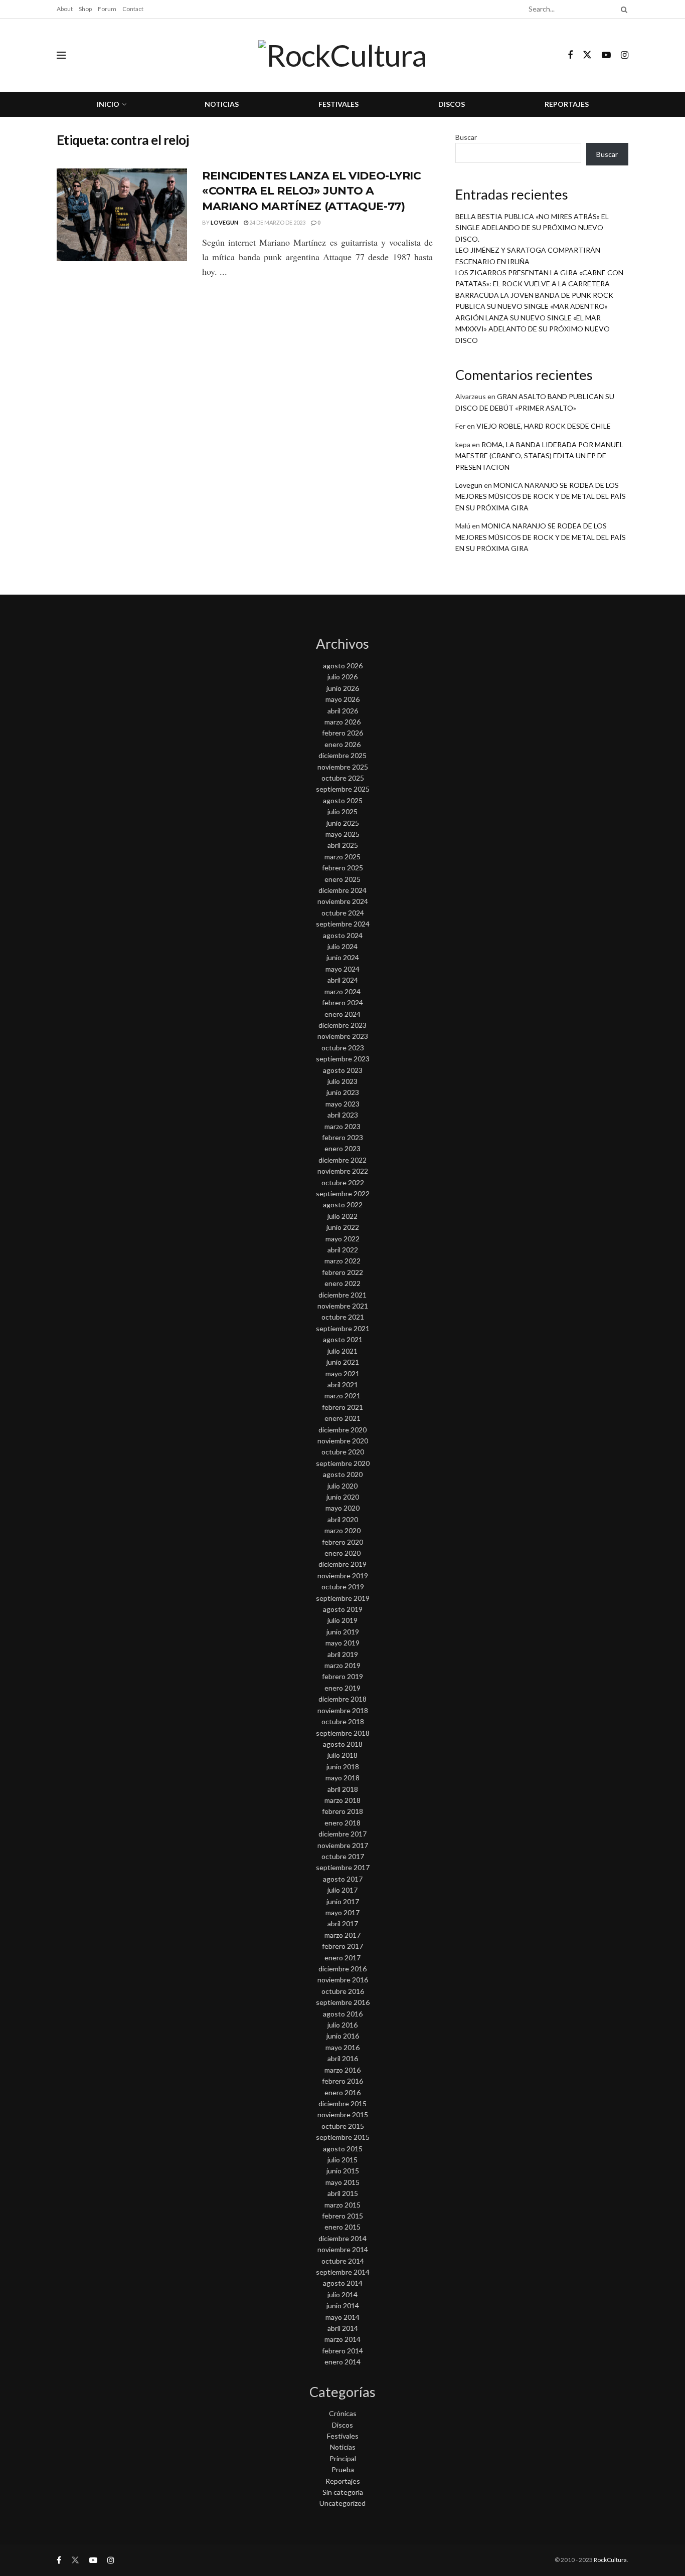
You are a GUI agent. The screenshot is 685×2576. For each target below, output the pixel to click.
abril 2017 (343, 1923)
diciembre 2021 (342, 1295)
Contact (133, 9)
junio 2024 (343, 957)
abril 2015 (343, 2193)
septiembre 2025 (343, 789)
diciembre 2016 (342, 1969)
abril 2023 (343, 1115)
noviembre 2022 (343, 1171)
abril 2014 (343, 2328)
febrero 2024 (342, 1002)
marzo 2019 (342, 1665)
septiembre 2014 (343, 2272)
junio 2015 (343, 2171)
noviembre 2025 (343, 767)
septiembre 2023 (343, 1059)
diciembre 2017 (342, 1834)
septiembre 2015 (343, 2137)
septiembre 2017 (343, 1867)
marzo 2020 (342, 1530)
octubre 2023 (343, 1048)
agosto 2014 (343, 2283)
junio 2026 (343, 688)
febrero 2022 (342, 1272)
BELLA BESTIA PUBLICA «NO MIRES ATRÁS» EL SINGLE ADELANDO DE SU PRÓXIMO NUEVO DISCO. (532, 228)
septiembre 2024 (343, 924)
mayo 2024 (342, 969)
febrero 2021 (342, 1407)
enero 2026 (342, 744)
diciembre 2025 (342, 755)
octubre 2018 (343, 1721)
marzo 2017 (342, 1935)
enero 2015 (342, 2227)
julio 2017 (342, 1890)
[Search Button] (622, 9)
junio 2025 (343, 823)
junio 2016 (343, 2036)
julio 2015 (342, 2160)
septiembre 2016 (343, 2002)
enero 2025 (342, 879)
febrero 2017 (342, 1946)
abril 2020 (343, 1519)
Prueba (343, 2469)
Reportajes (567, 104)
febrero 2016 (342, 2081)
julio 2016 (342, 2025)
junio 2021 (343, 1362)
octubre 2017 (343, 1856)
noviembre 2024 (343, 901)
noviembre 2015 (343, 2114)
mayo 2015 (342, 2182)
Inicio (108, 104)
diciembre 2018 (342, 1699)
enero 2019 (342, 1688)
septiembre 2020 (343, 1463)
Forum (107, 9)
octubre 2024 (343, 913)
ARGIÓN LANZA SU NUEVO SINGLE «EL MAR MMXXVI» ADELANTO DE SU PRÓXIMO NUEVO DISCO (533, 329)
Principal (343, 2458)
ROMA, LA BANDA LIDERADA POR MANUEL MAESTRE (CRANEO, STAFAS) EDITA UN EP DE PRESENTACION (539, 456)
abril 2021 (343, 1385)
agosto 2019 (343, 1609)
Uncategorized (342, 2503)
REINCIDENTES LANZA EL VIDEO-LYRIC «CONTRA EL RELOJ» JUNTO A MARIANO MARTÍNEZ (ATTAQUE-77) (311, 191)
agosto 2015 (343, 2149)
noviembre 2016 (343, 1980)
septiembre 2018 (343, 1733)
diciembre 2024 (342, 890)
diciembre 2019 (342, 1564)
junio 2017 (343, 1901)
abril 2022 (343, 1250)
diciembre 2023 (342, 1025)
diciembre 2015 (342, 2103)
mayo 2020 (342, 1508)
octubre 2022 (343, 1182)
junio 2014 (343, 2306)
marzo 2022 (342, 1261)
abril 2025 (343, 845)
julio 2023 (342, 1081)
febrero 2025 (342, 868)
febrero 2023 (342, 1137)
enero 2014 (342, 2362)
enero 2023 (342, 1148)
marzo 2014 (342, 2339)
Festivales (338, 104)
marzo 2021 (342, 1396)
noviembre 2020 (343, 1441)
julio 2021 (342, 1351)
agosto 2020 (343, 1474)
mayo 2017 (342, 1912)
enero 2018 (342, 1823)
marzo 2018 (342, 1800)
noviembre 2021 (343, 1306)
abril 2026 (343, 711)
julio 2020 (342, 1486)
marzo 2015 (342, 2205)
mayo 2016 (342, 2047)
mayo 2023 (342, 1104)
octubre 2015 (343, 2126)
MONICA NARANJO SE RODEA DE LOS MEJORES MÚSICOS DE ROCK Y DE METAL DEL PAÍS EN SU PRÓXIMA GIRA (541, 496)
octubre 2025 (343, 778)
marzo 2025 (342, 857)
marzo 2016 (342, 2070)
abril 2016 (343, 2058)
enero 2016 (342, 2092)
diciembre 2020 (342, 1430)
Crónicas (343, 2413)
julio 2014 (342, 2294)
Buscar (466, 137)
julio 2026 (342, 677)
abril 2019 (343, 1654)
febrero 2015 (342, 2216)
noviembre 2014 (343, 2249)
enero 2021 (342, 1418)
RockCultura (610, 2560)
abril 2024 (343, 980)
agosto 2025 (343, 800)
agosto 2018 (343, 1744)
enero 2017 (342, 1958)
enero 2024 (342, 1014)
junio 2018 (343, 1767)
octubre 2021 (343, 1317)
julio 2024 (342, 946)
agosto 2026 (343, 666)
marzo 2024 (342, 991)
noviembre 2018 (343, 1710)
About (65, 9)
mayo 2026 (342, 699)
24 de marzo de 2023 (277, 222)
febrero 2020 (342, 1542)
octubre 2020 (343, 1452)
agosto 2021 (343, 1339)
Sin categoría (343, 2492)
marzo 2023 (342, 1126)
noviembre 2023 (343, 1036)
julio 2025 (342, 811)
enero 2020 (342, 1553)
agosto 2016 (343, 2014)
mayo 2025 (342, 834)
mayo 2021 (342, 1373)
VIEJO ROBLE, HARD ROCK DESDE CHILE (544, 426)
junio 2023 (343, 1092)
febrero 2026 (342, 733)
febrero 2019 (342, 1676)
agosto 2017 (343, 1879)
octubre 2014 (343, 2261)
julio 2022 (342, 1216)
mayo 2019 (342, 1643)
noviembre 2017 (343, 1845)
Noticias (222, 104)
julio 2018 (342, 1755)
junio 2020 (343, 1497)
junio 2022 (343, 1227)
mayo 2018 (342, 1778)
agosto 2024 (343, 935)
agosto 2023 (343, 1070)
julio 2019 (342, 1620)
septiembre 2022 (343, 1193)
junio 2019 (343, 1632)
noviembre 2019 (343, 1576)
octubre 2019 (343, 1587)
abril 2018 (343, 1789)
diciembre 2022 (342, 1160)
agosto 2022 (343, 1205)
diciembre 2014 (342, 2238)
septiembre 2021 (343, 1328)
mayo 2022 (342, 1239)
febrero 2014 (342, 2351)
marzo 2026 (342, 722)
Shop (85, 9)
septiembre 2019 (343, 1598)
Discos (452, 104)
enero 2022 (342, 1283)
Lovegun (224, 222)
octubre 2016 (343, 1991)
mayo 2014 (342, 2317)
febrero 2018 (342, 1811)
